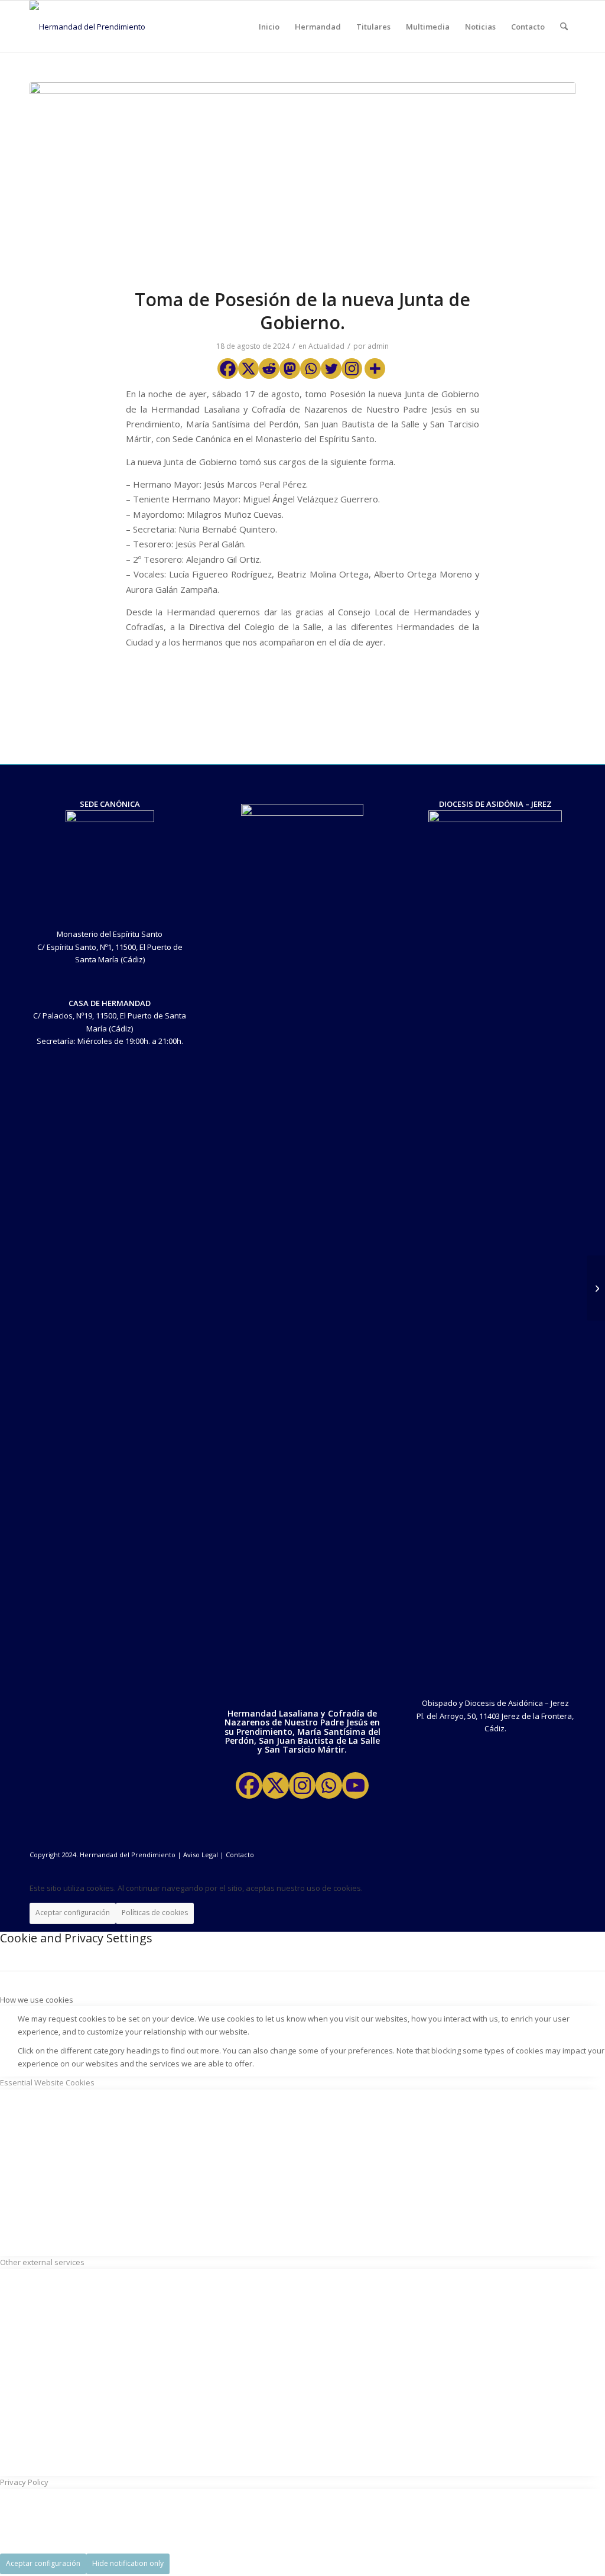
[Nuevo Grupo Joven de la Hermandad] (596, 1288)
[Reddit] (269, 369)
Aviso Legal (201, 1855)
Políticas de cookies (155, 1912)
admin (378, 346)
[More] (375, 369)
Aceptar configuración (73, 1912)
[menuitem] (269, 27)
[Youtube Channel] (355, 1785)
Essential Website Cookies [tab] (47, 2082)
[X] (248, 369)
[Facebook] (228, 369)
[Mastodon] (290, 369)
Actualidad (326, 346)
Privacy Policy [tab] (24, 2482)
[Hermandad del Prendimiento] (87, 27)
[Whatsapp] (310, 369)
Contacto (240, 1855)
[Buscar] (564, 27)
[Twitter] (331, 369)
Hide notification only (128, 2563)
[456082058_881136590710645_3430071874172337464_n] (302, 178)
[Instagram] (352, 369)
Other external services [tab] (42, 2262)
